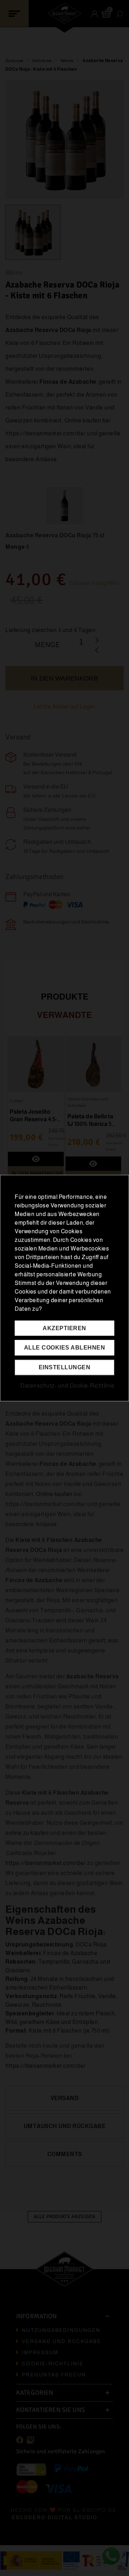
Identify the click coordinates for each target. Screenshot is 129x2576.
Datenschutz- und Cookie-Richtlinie (67, 1386)
